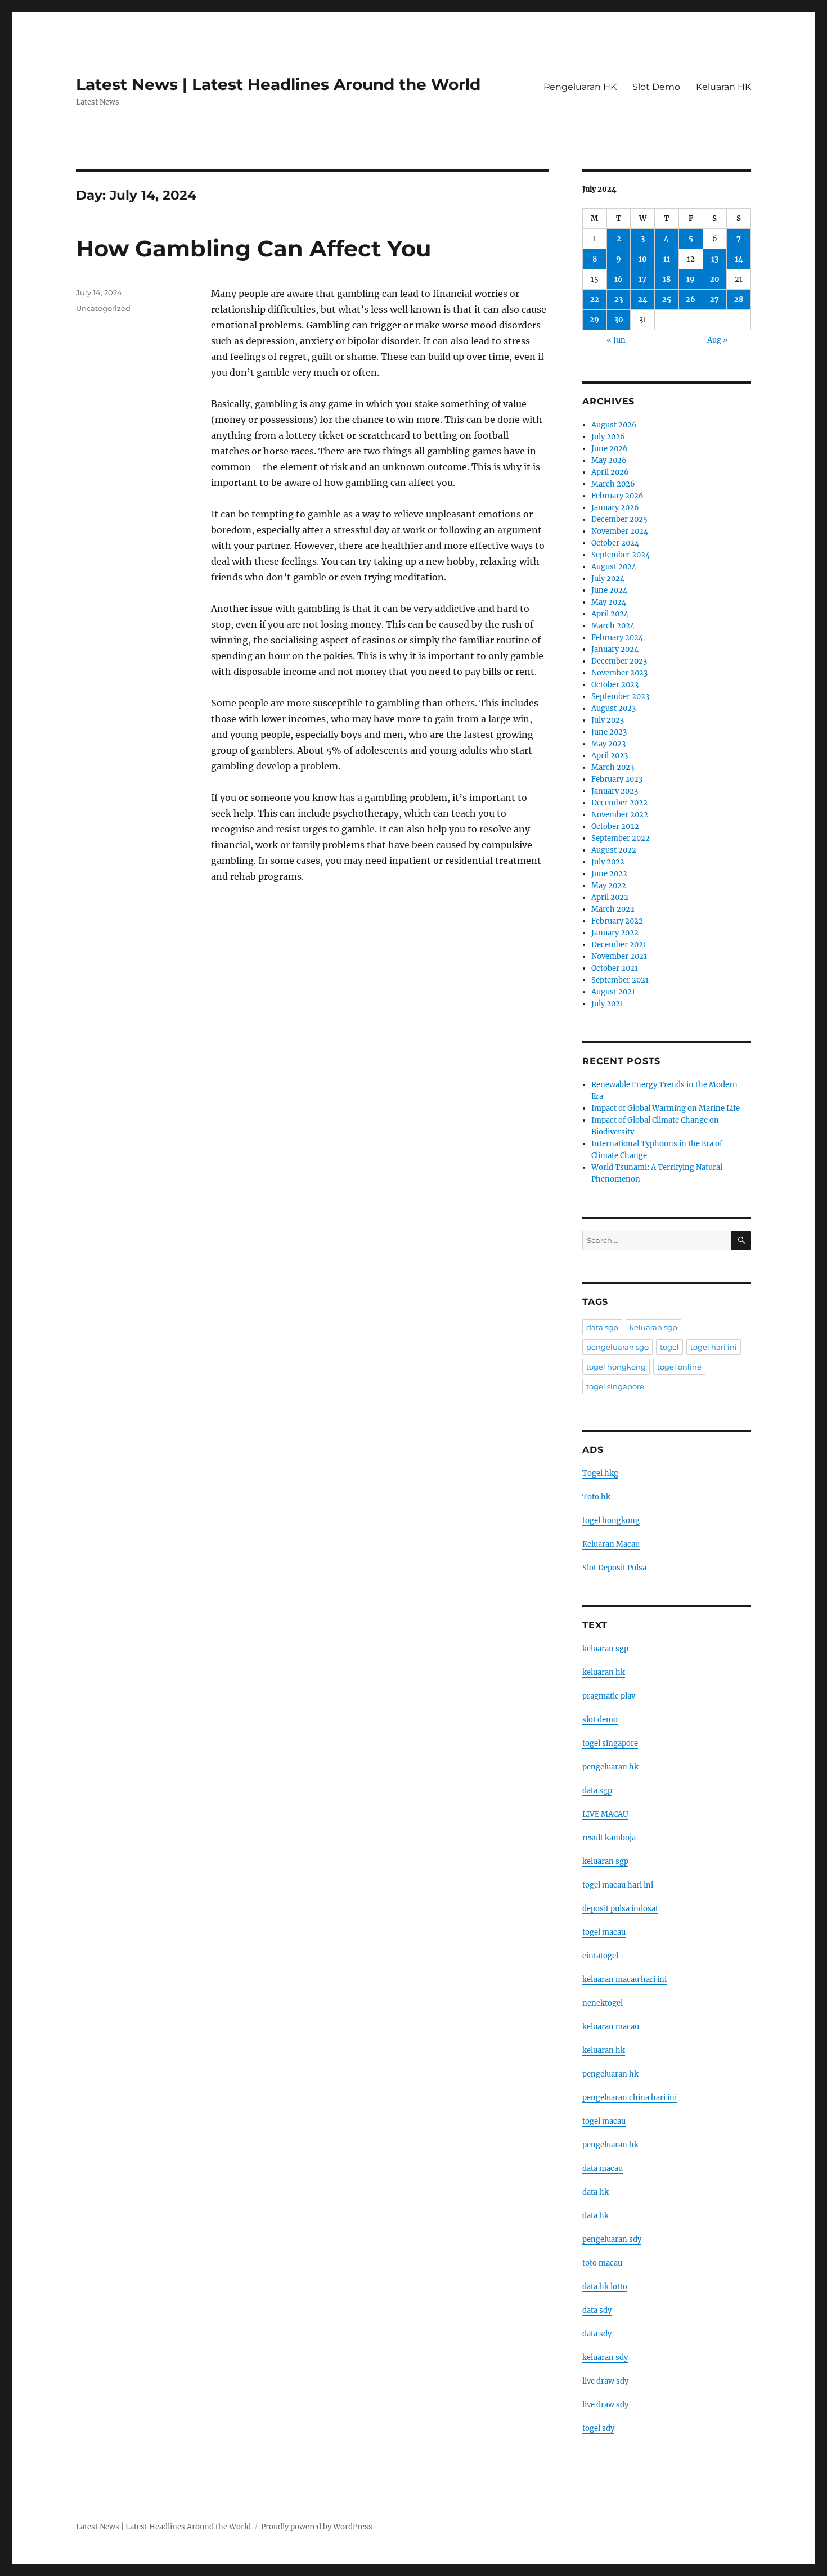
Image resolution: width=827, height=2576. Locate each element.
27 (714, 300)
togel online (679, 1367)
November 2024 (620, 531)
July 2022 (608, 862)
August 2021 (613, 992)
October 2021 (615, 968)
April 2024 (610, 614)
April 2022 (610, 897)
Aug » (718, 340)
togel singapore (615, 1386)
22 (595, 300)
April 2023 (610, 756)
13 (715, 259)
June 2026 (610, 449)
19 (691, 279)
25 (667, 300)
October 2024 (615, 543)
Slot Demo (656, 87)
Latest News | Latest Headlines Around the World (278, 84)
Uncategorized (103, 308)
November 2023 (619, 673)
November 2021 (619, 956)
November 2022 (620, 815)
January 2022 (615, 933)
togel (669, 1347)
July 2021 (607, 1004)
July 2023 (608, 720)
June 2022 (609, 874)
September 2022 (621, 838)
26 (691, 300)
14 (739, 259)
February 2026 (617, 496)
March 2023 (613, 767)
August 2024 (614, 567)
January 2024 (615, 649)
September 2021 (620, 980)
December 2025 (619, 519)
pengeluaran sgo (617, 1347)
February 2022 (617, 921)
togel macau (604, 2121)
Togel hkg (600, 1473)
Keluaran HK (723, 87)
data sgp (602, 1327)
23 (619, 300)
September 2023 (620, 697)
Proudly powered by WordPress (317, 2527)
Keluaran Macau (611, 1544)
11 (667, 259)
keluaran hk (604, 1672)
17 (642, 279)
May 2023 (608, 744)
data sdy (597, 2310)
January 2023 (615, 791)
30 (619, 320)
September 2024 (621, 555)
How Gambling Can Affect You (253, 248)
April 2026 (610, 472)
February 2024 (617, 638)
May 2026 (609, 460)
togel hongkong (616, 1367)
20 (715, 279)
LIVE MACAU (605, 1814)
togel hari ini (714, 1347)
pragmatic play (609, 1696)
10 (643, 259)
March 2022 (613, 909)
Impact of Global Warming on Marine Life (666, 1108)
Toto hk (596, 1497)
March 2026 (613, 484)
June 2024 (609, 590)
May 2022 (609, 886)
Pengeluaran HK (580, 87)
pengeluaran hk (610, 1767)
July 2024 (608, 578)
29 (594, 320)
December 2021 (619, 945)
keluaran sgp (653, 1327)
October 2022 (615, 827)
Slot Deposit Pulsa (614, 1568)
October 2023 (615, 685)
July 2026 (608, 437)
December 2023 (619, 661)
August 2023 (613, 708)
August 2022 (614, 850)
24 (643, 300)
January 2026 (615, 508)
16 (619, 279)
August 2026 (614, 425)
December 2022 (619, 803)
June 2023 (609, 732)
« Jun (616, 340)
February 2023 (617, 779)
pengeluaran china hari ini (630, 2098)
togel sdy (598, 2428)
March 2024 (613, 626)
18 (667, 279)
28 (739, 300)
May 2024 (609, 602)
